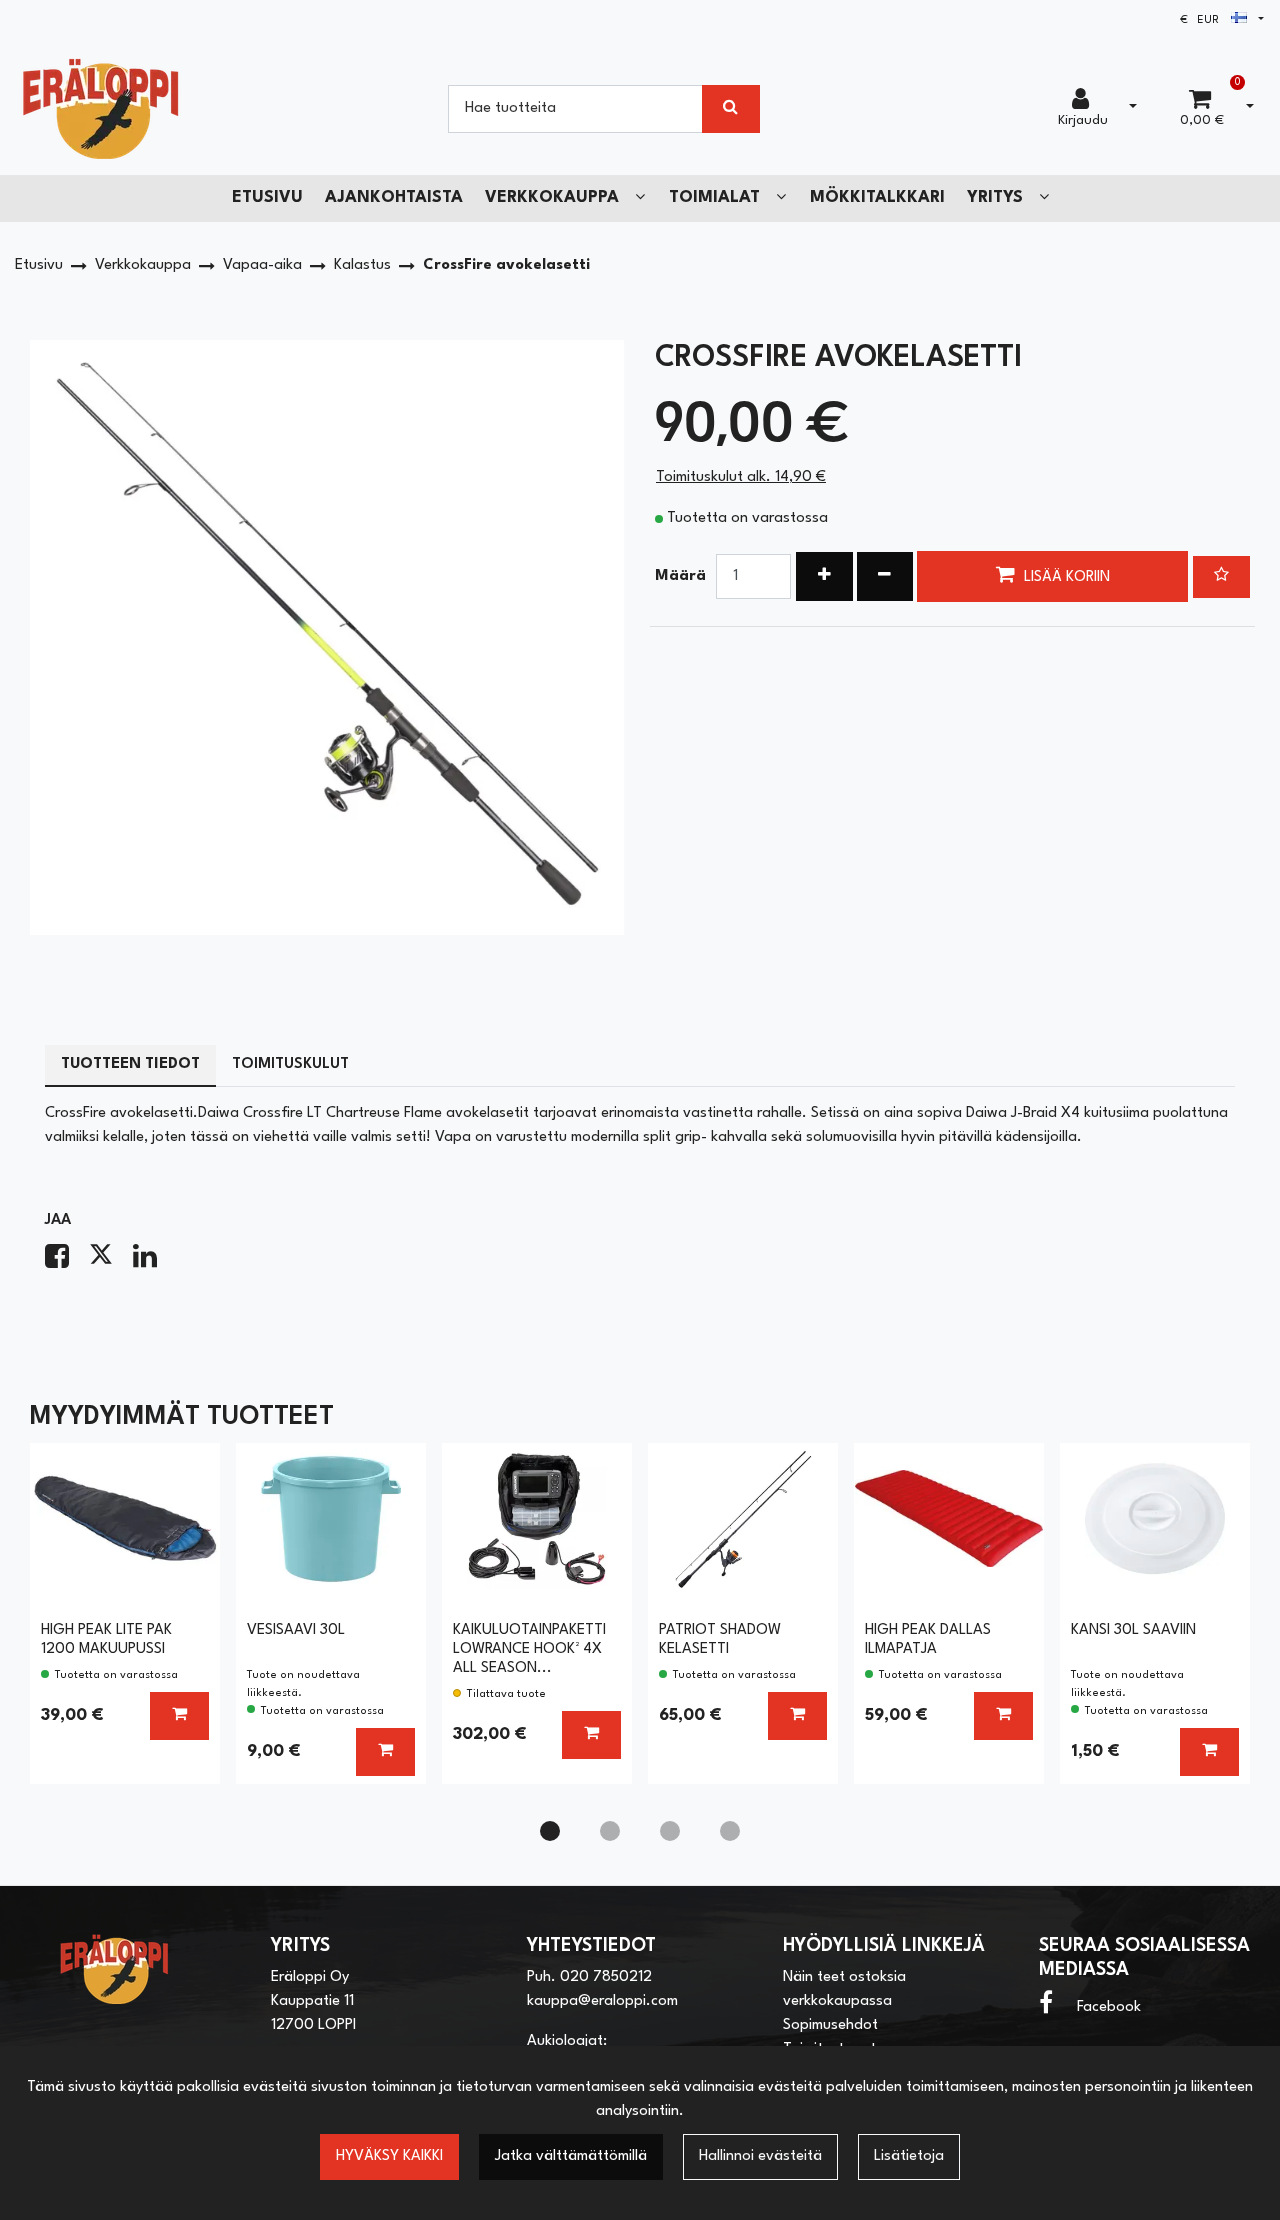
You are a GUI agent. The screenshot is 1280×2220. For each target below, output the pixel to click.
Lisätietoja (909, 2156)
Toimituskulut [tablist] (290, 1064)
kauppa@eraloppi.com (602, 2001)
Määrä (680, 576)
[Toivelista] (1221, 577)
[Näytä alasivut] (640, 197)
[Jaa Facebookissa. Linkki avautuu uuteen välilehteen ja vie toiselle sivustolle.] (67, 1262)
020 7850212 (606, 1977)
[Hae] (731, 109)
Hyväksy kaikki (389, 2156)
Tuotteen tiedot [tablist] (130, 1064)
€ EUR (1205, 20)
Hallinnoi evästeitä (760, 2156)
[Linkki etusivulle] (101, 108)
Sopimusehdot (830, 2025)
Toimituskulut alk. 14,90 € (741, 477)
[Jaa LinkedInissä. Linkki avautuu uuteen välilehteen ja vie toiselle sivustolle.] (153, 1262)
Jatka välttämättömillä (571, 2156)
